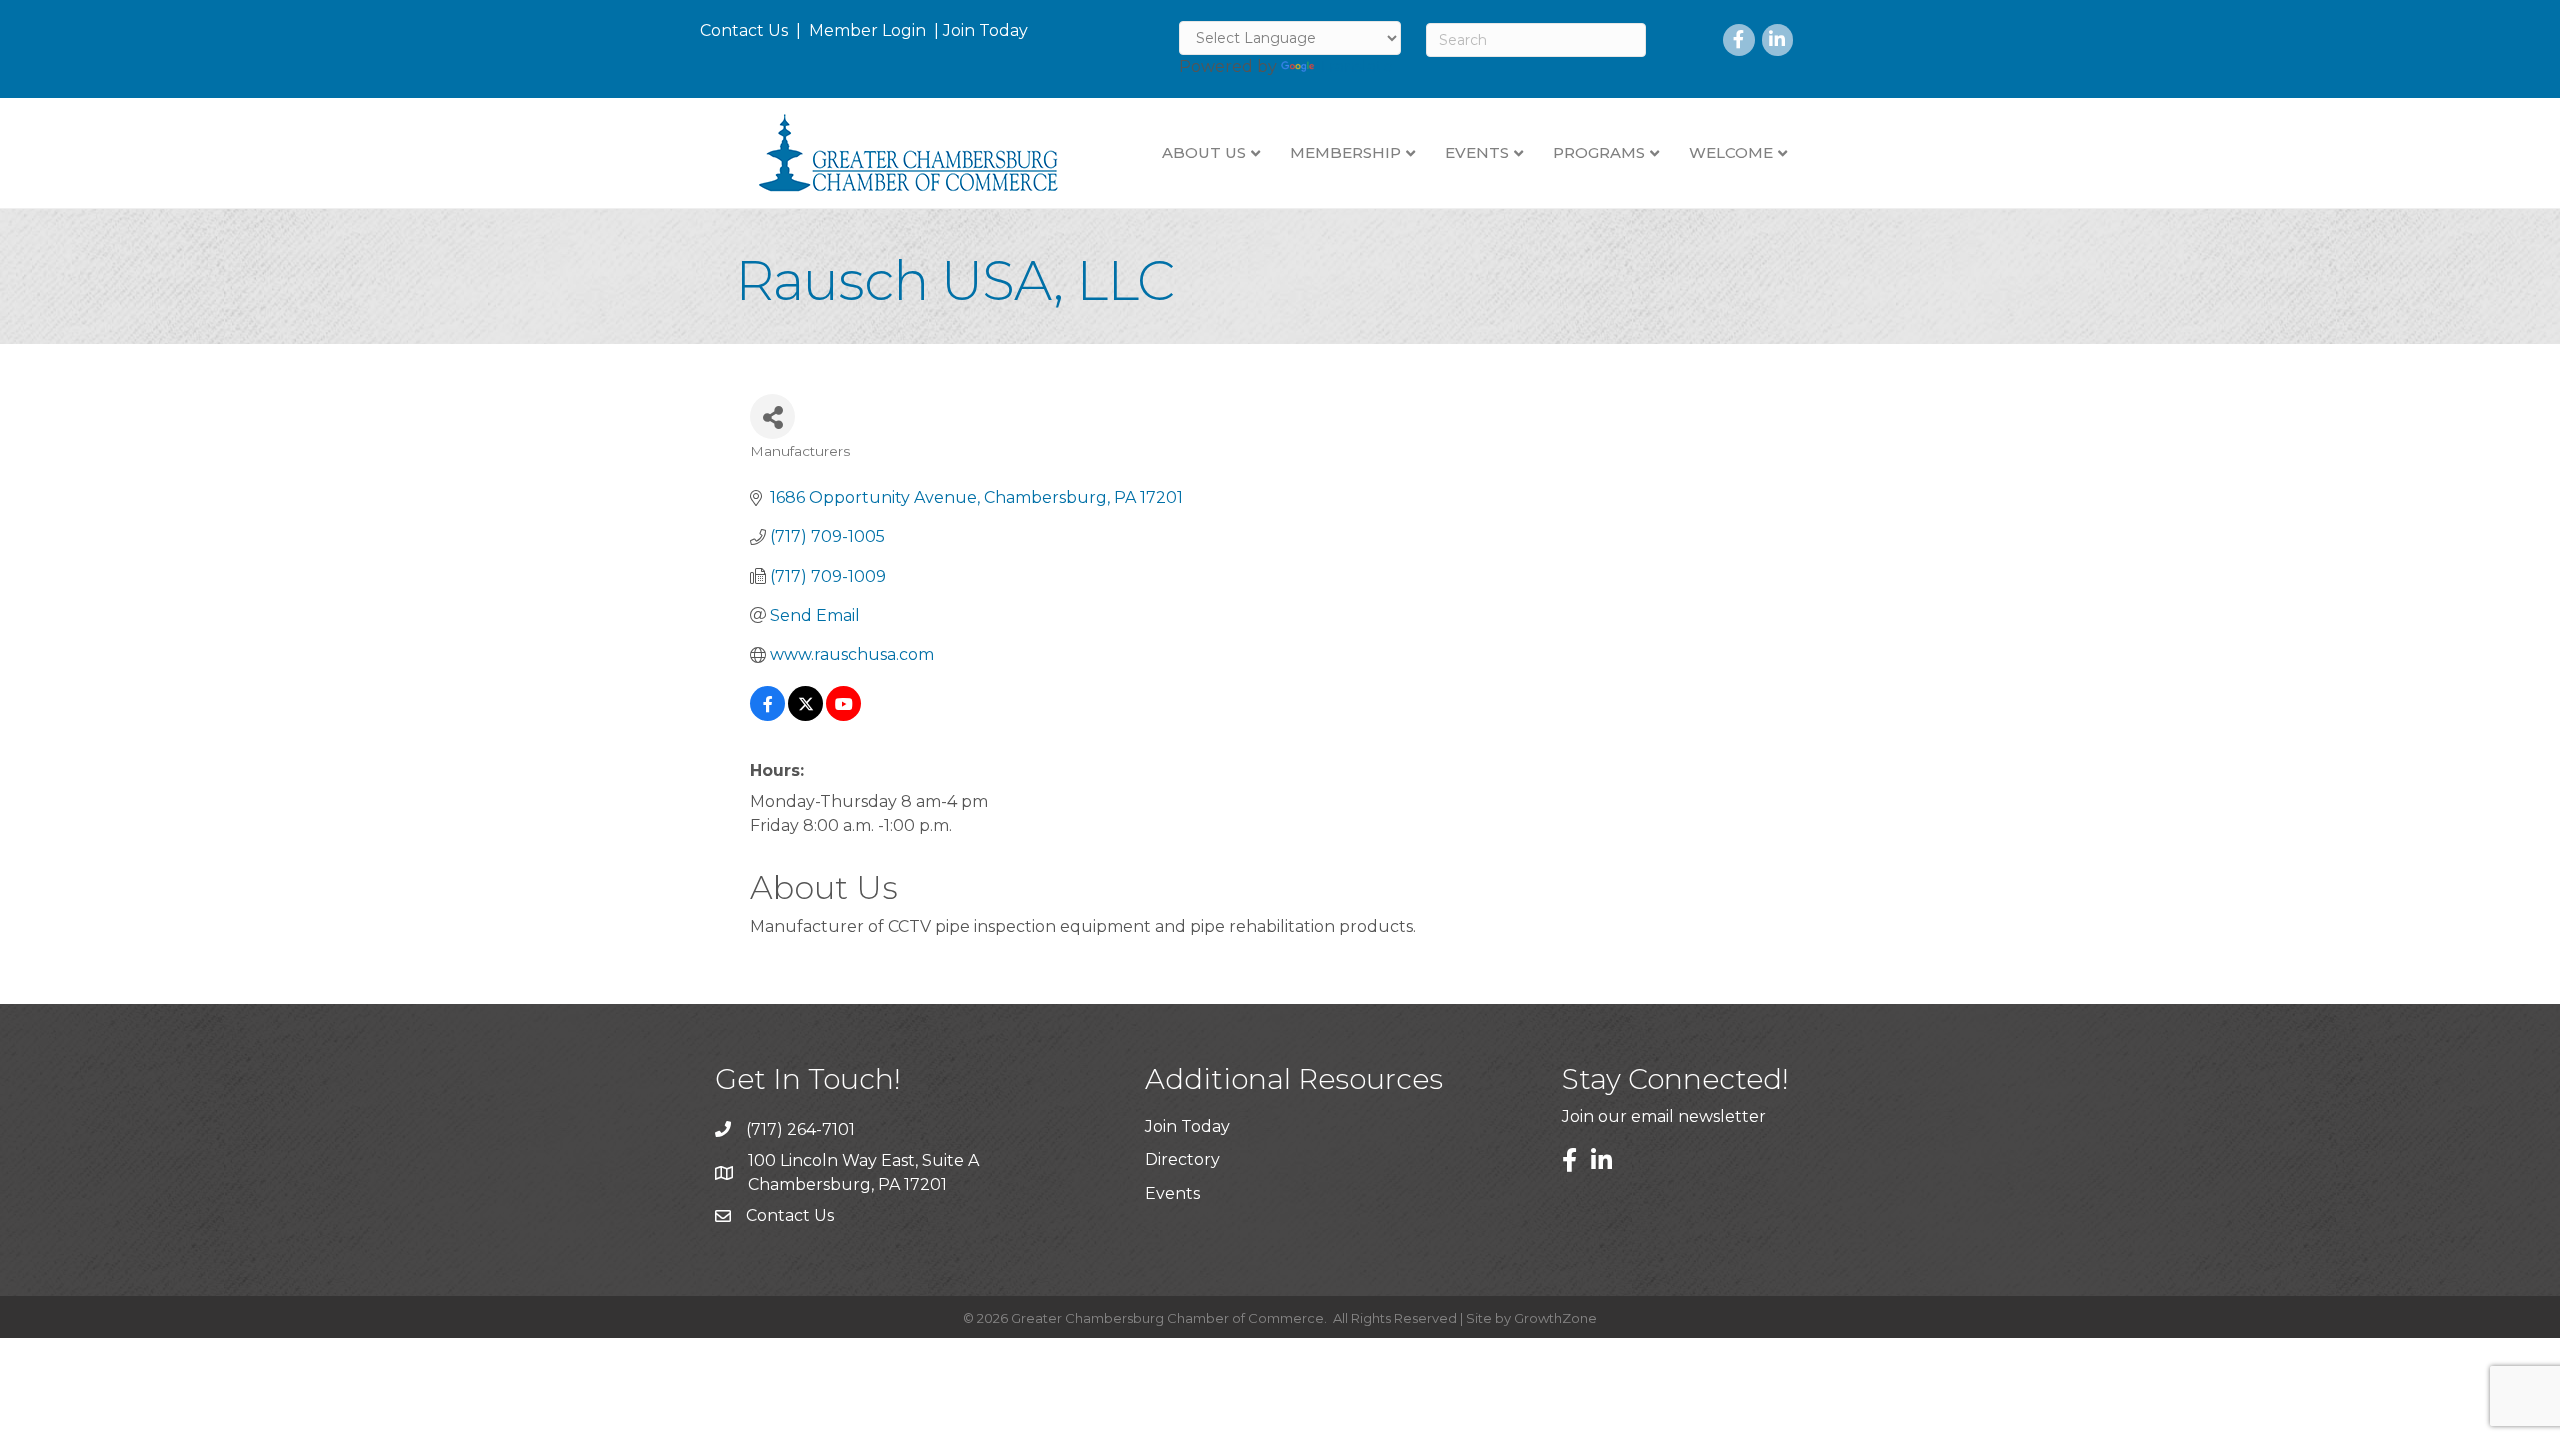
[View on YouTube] (843, 715)
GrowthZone (1555, 1318)
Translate (1355, 66)
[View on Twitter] (805, 715)
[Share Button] (772, 416)
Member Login (867, 30)
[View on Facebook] (767, 715)
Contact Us (744, 30)
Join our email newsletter (1664, 1116)
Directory (1182, 1159)
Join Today (985, 30)
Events (1172, 1193)
